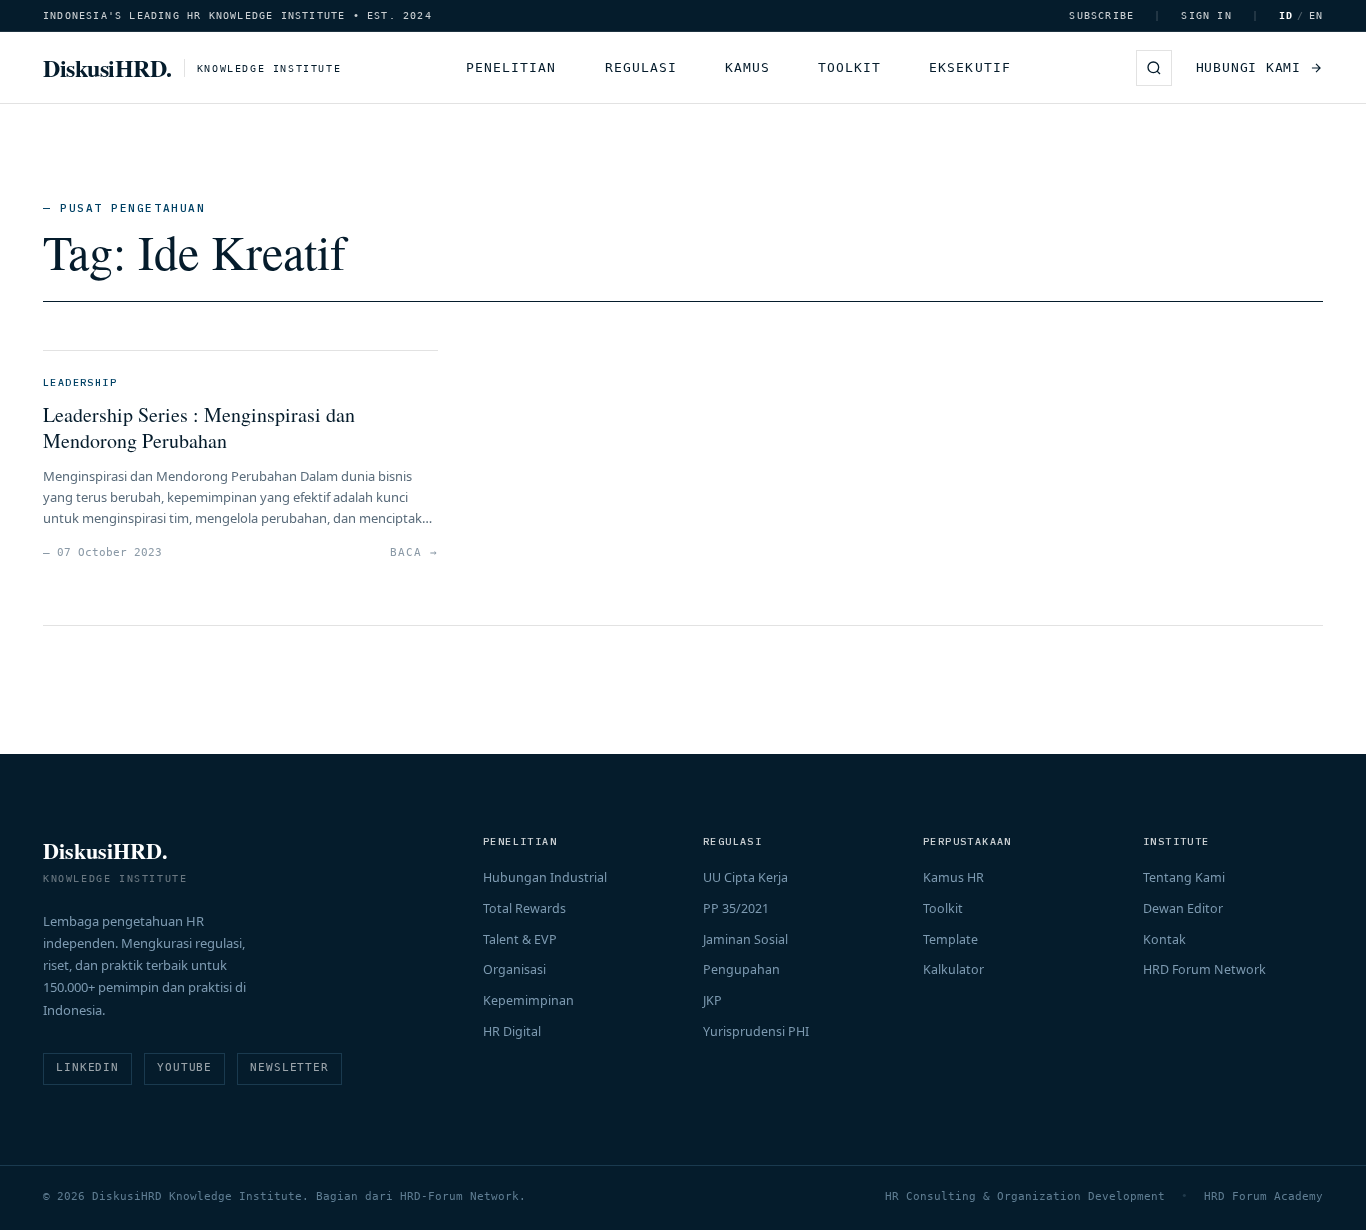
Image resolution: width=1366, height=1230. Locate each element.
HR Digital (512, 1031)
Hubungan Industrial (545, 877)
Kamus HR (953, 877)
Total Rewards (524, 908)
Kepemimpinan (528, 1000)
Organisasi (514, 969)
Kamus (747, 67)
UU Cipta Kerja (745, 877)
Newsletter (289, 1067)
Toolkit (849, 67)
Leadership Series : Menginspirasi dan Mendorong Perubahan (199, 427)
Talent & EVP (520, 939)
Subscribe (1101, 15)
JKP (712, 1000)
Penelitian (511, 67)
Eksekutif (969, 67)
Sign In (1206, 15)
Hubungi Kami (1248, 67)
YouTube (184, 1067)
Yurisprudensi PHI (756, 1031)
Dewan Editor (1183, 908)
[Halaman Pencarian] (1154, 68)
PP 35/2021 (736, 908)
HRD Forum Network (1204, 969)
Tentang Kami (1184, 877)
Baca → (413, 552)
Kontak (1164, 939)
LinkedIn (87, 1067)
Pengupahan (741, 969)
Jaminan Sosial (745, 939)
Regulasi (641, 67)
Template (950, 939)
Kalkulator (953, 969)
